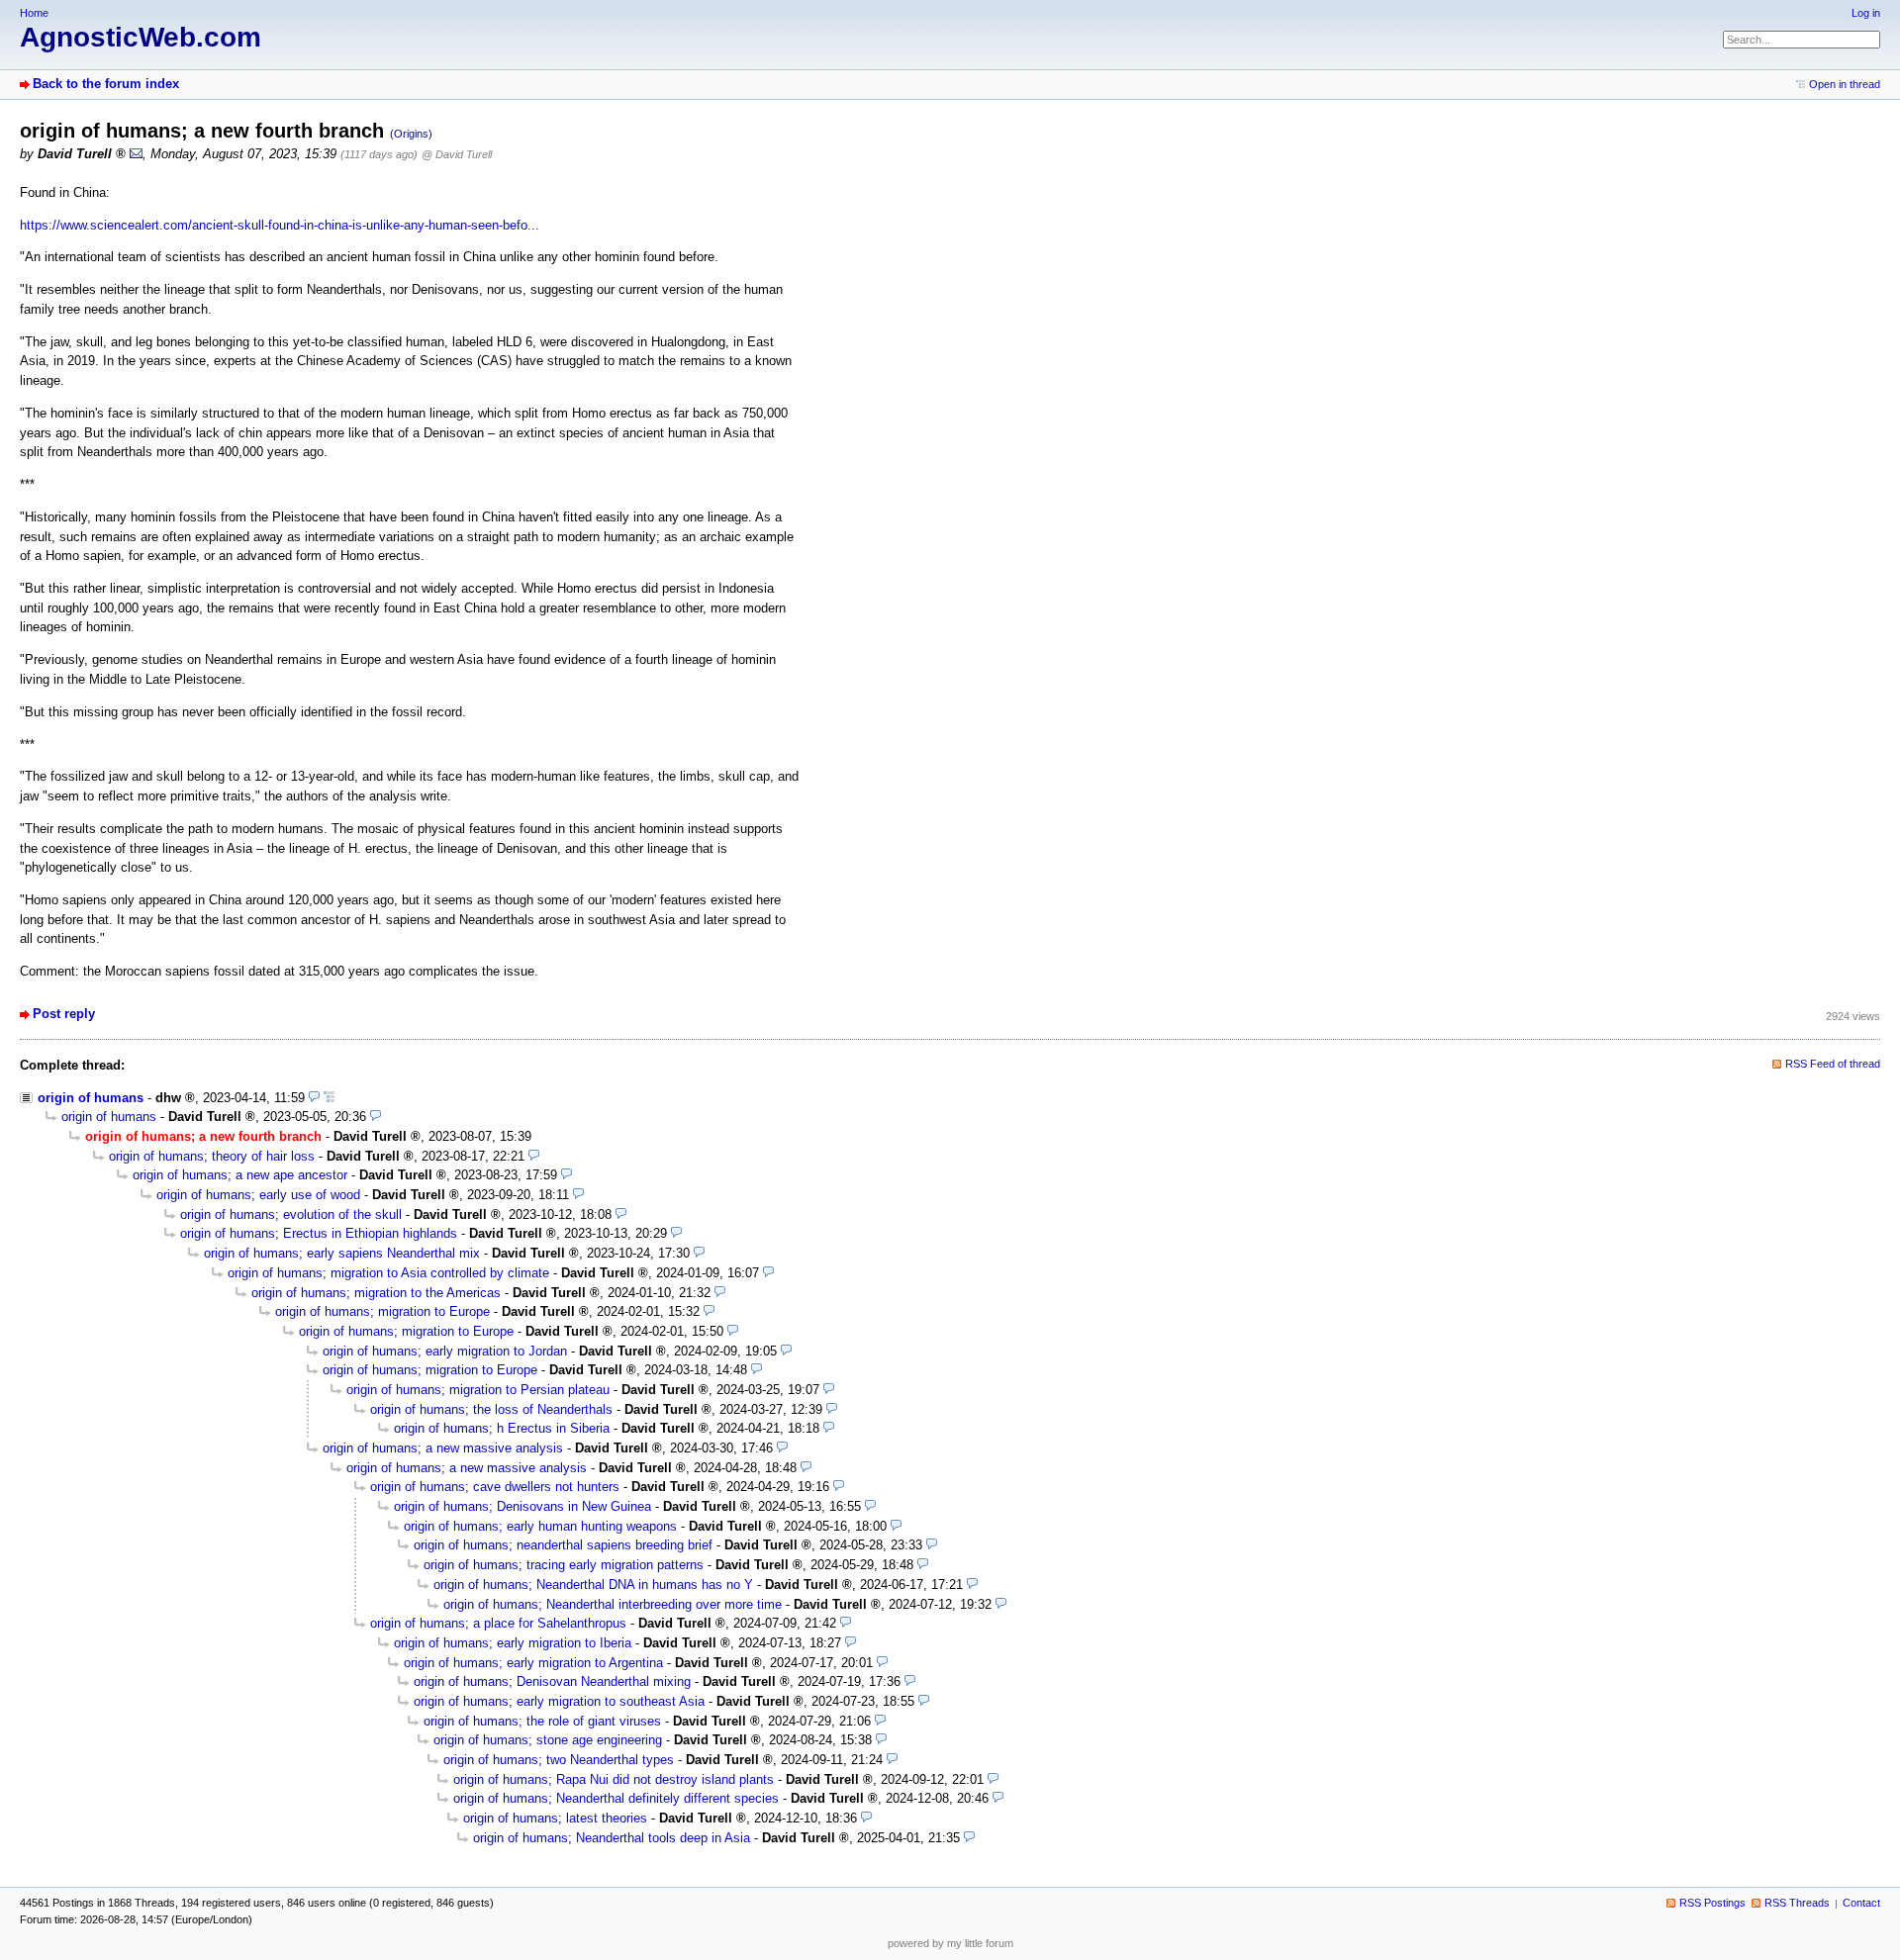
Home (34, 13)
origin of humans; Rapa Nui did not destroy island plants (614, 1779)
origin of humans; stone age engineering (548, 1740)
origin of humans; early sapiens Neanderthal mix (342, 1253)
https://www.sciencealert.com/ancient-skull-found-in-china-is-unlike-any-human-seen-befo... (280, 225)
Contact (1861, 1903)
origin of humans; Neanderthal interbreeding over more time (613, 1604)
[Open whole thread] (329, 1098)
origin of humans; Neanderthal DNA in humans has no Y (593, 1585)
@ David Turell (457, 154)
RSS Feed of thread (1833, 1064)
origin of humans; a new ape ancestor (240, 1175)
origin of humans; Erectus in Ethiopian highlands (319, 1233)
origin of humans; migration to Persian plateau (478, 1390)
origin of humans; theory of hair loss (212, 1156)
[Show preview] (314, 1098)
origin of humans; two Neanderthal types (559, 1760)
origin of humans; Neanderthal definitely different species (616, 1798)
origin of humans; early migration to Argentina (533, 1663)
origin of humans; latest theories (555, 1818)
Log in (1866, 13)
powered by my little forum (950, 1943)
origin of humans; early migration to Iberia (513, 1643)
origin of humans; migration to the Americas (376, 1293)
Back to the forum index (106, 84)
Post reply (64, 1014)
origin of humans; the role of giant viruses (542, 1721)
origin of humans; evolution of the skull (291, 1214)
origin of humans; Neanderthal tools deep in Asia (612, 1838)
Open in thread (1845, 84)
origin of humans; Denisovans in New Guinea (522, 1506)
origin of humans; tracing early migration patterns (564, 1565)
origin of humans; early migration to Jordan (445, 1351)
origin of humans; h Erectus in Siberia (502, 1428)
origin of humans (91, 1098)
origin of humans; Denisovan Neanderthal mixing (552, 1681)
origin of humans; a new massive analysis (443, 1448)
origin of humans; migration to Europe (382, 1311)
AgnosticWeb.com (141, 37)
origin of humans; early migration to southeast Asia (559, 1701)
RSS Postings (1712, 1903)
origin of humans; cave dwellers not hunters (495, 1487)
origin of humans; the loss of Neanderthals (491, 1409)
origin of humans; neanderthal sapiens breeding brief (563, 1545)
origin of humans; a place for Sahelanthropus (498, 1623)
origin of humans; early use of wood (258, 1195)
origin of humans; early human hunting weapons (540, 1526)
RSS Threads (1797, 1903)
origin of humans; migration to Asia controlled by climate (388, 1273)
